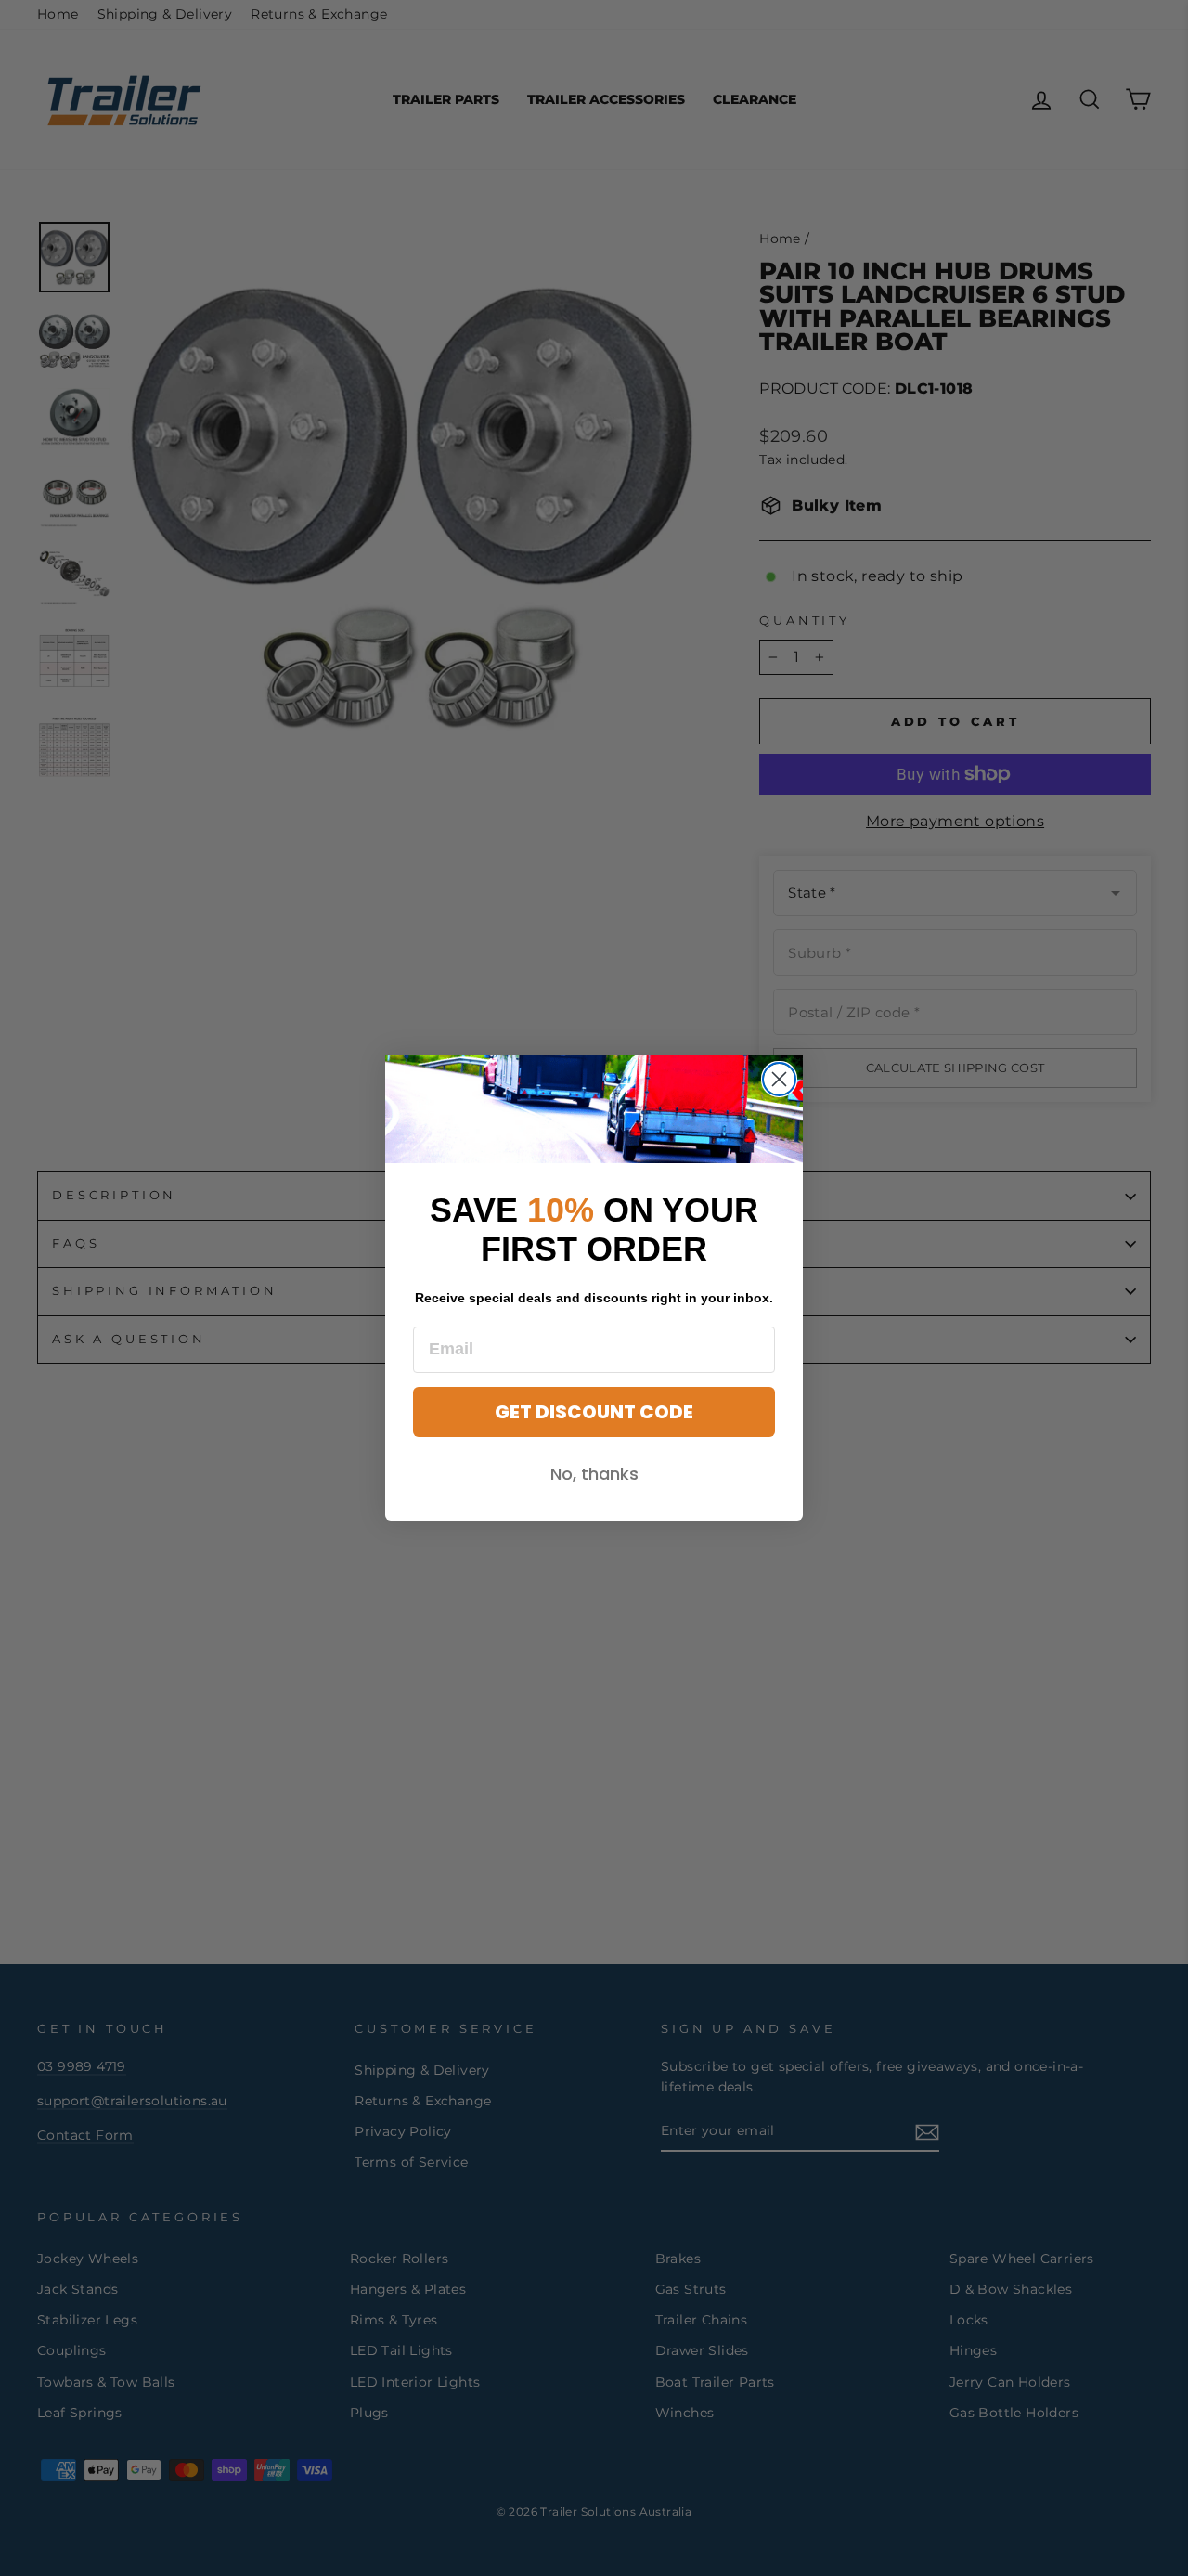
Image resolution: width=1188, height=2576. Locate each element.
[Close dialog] (779, 1079)
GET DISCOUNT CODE (594, 1412)
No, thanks (594, 1474)
